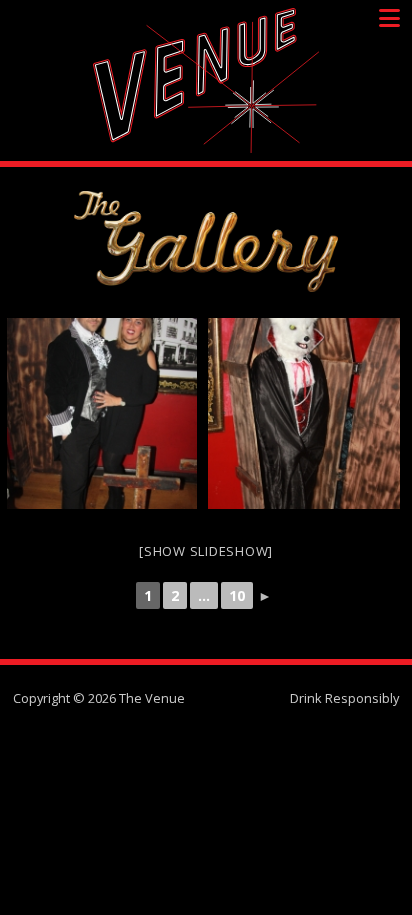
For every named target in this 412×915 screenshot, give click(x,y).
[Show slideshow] (206, 551)
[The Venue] (206, 80)
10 (237, 595)
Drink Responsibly (344, 698)
